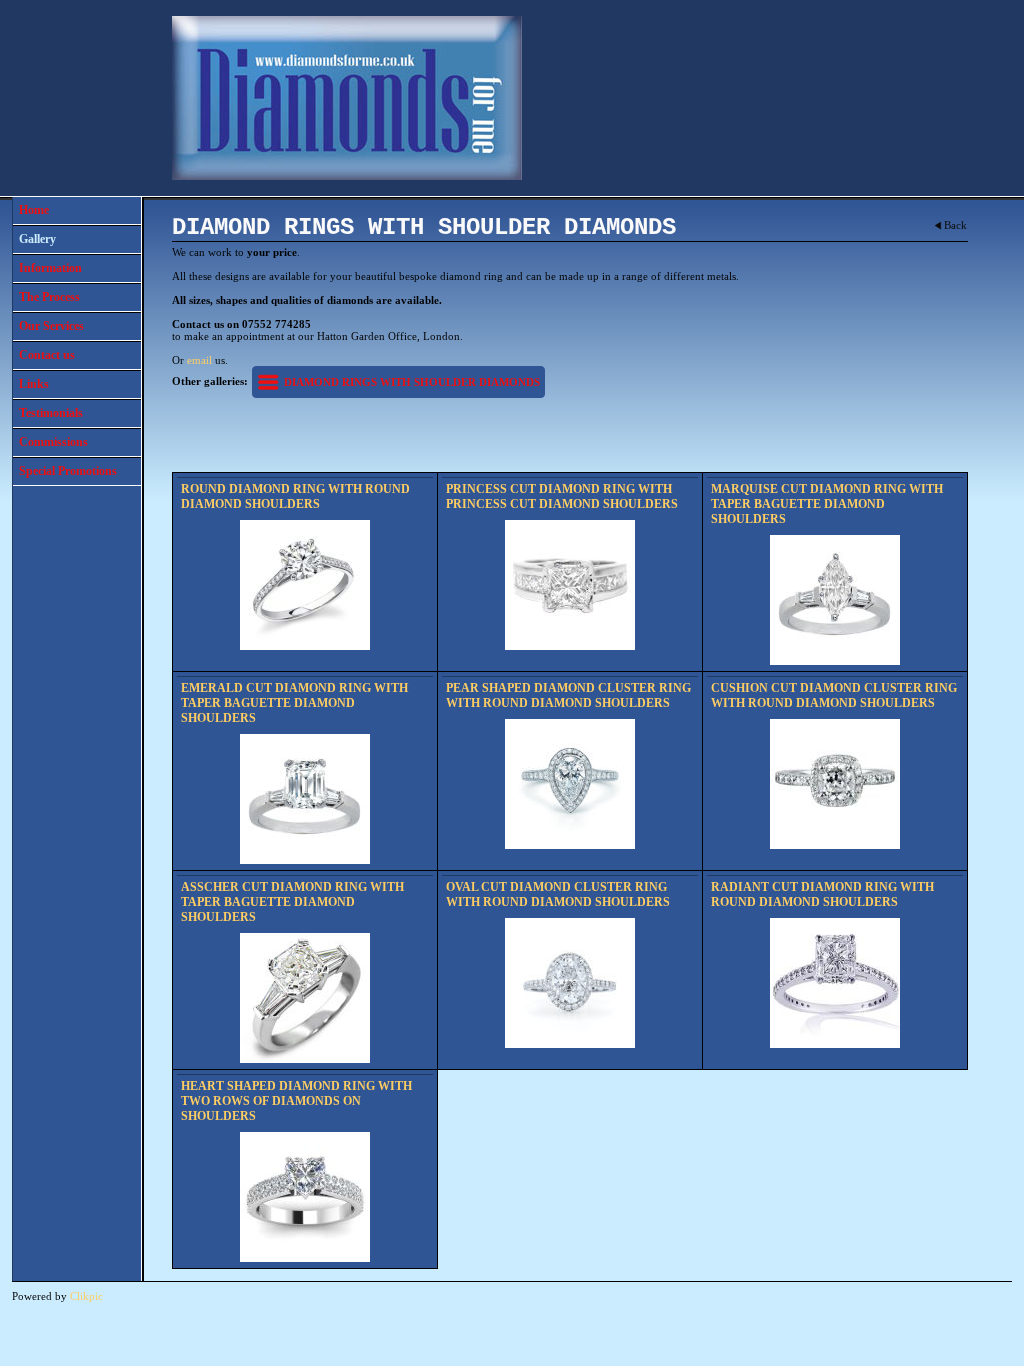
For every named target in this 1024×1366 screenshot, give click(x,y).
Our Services (51, 326)
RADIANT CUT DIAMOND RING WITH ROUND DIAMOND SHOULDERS (822, 894)
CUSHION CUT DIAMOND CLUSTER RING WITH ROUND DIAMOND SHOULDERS (834, 695)
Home (34, 210)
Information (50, 268)
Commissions (53, 442)
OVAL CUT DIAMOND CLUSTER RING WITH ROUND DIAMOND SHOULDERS (558, 894)
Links (34, 384)
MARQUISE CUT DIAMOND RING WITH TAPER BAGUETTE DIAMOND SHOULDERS (827, 504)
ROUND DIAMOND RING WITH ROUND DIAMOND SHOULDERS (295, 496)
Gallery (37, 239)
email (199, 360)
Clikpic (86, 1296)
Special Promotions (68, 471)
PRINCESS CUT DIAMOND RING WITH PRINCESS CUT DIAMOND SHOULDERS (562, 496)
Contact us (47, 355)
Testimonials (51, 413)
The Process (49, 297)
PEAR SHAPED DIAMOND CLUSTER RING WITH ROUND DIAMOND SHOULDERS (568, 695)
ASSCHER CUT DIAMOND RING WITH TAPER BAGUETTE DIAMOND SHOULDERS (292, 902)
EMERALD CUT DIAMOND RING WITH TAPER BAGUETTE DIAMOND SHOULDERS (294, 703)
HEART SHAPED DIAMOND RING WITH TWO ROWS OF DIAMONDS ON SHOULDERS (296, 1101)
